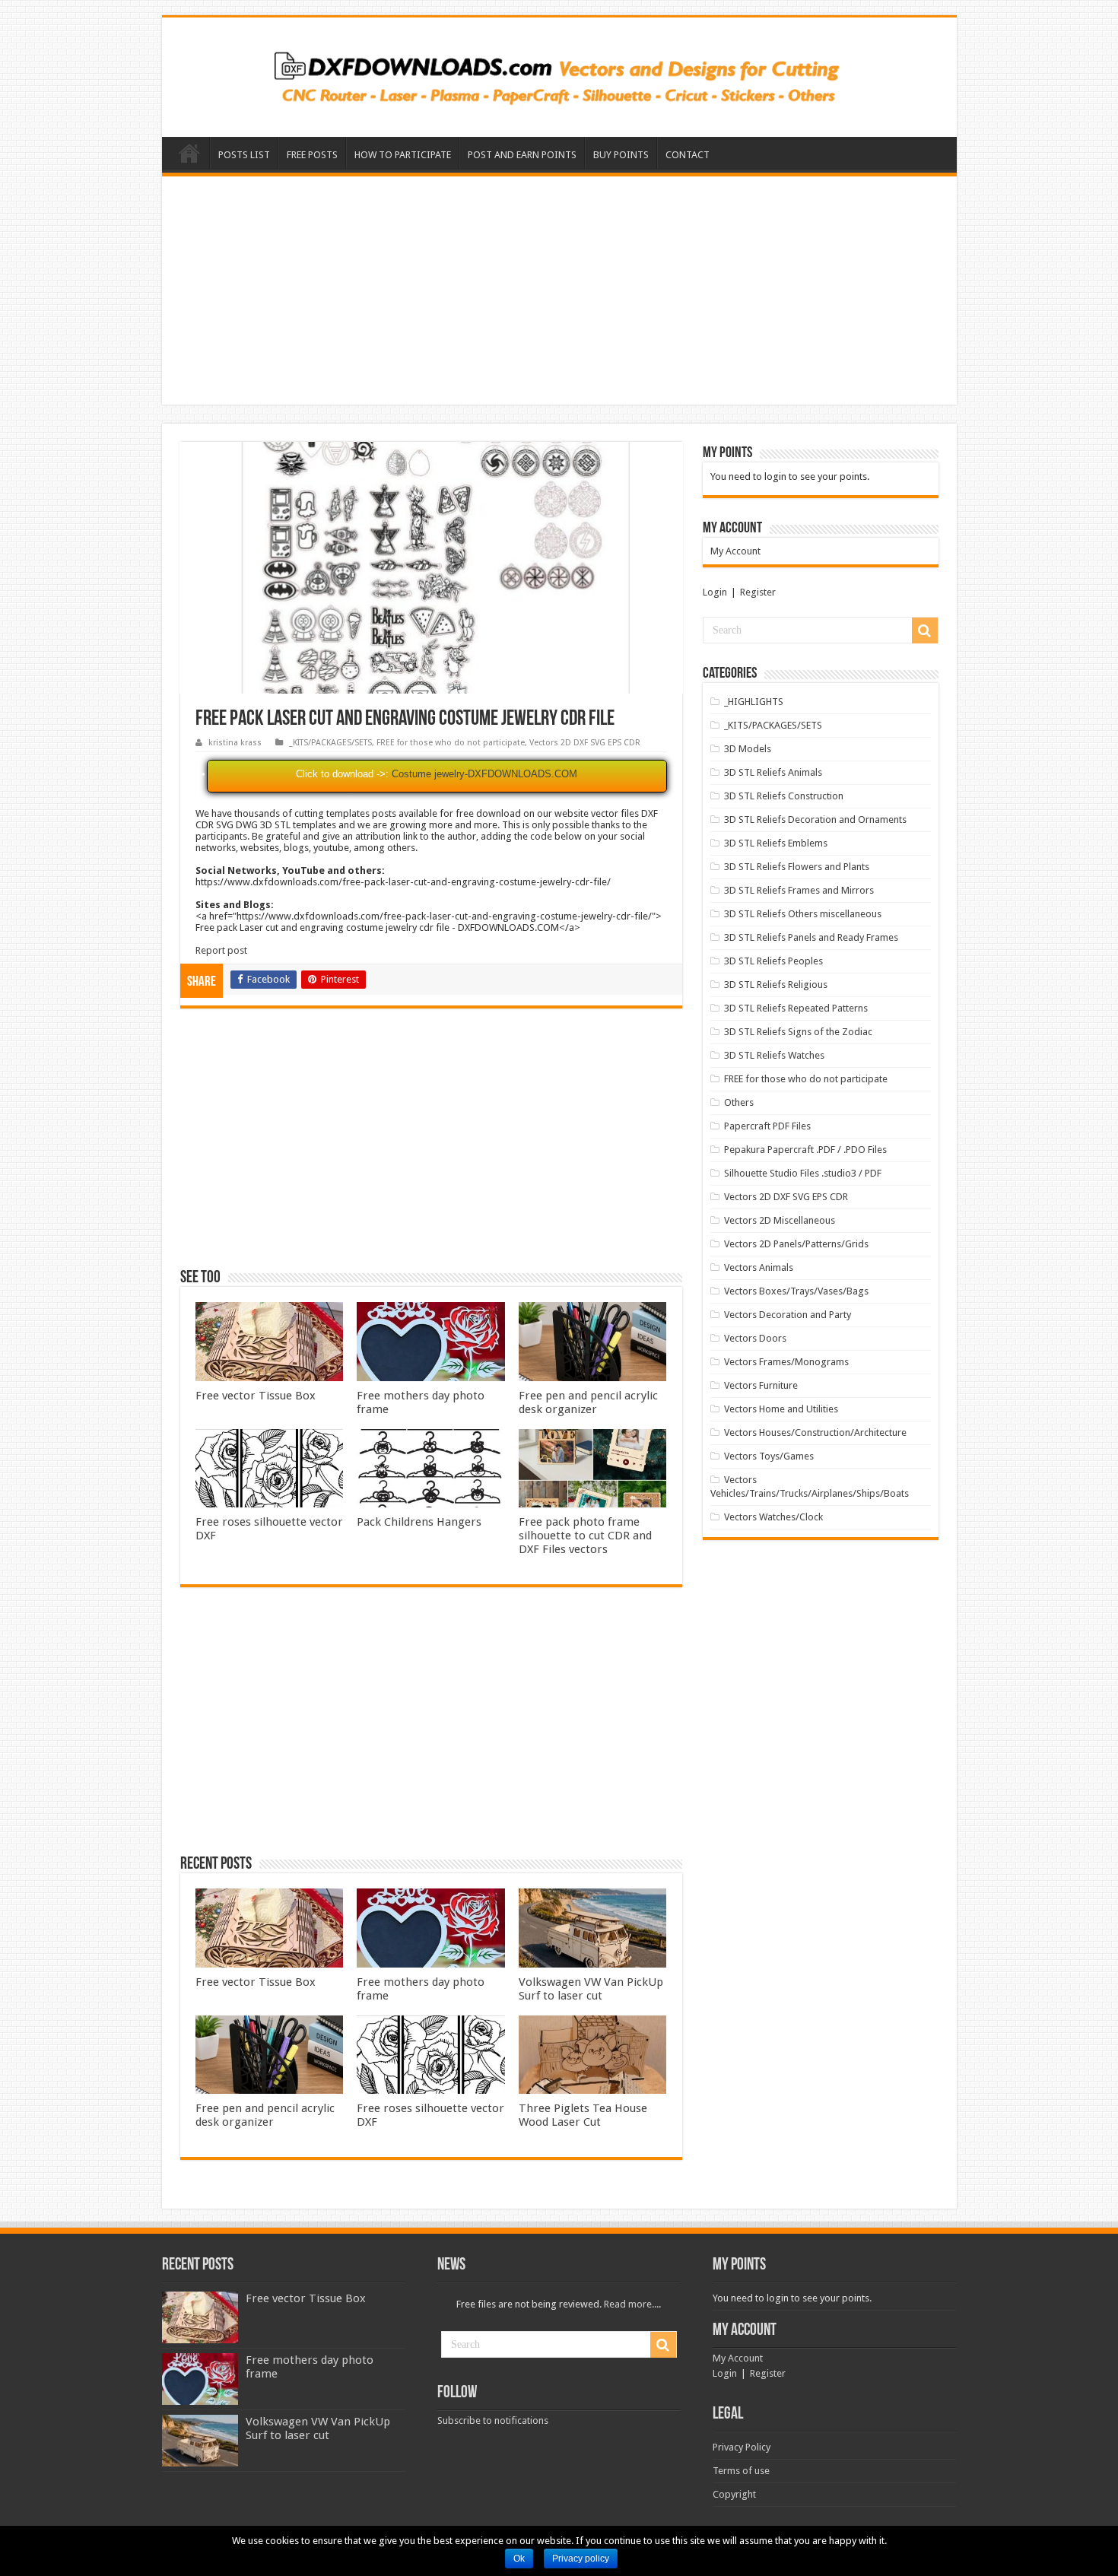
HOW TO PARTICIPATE (403, 155)
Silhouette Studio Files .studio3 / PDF (803, 1173)
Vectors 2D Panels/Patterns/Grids (796, 1244)
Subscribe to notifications (493, 2420)
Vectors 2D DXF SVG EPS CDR (585, 743)
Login (715, 592)
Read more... (631, 2304)
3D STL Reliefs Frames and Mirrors (799, 890)
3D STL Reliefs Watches (774, 1055)
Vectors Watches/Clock (773, 1517)
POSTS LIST (244, 155)
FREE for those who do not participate (451, 743)
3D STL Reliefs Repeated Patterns (796, 1008)
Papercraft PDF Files (767, 1126)
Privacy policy (581, 2559)
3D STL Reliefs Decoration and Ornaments (815, 819)
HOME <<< (189, 153)
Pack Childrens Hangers (419, 1522)
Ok (519, 2559)
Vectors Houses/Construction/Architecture (815, 1433)
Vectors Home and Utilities (781, 1409)
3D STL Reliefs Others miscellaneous (803, 914)
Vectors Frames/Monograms (786, 1362)
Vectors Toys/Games (769, 1456)
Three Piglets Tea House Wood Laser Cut (583, 2115)
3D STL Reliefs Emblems (776, 843)
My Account (735, 551)
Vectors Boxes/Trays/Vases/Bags (796, 1291)
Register (758, 592)
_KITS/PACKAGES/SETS (330, 743)
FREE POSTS (312, 155)
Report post (221, 950)
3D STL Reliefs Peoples (773, 961)
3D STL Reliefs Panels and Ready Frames (811, 937)
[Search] (925, 631)
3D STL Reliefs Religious (776, 985)
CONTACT (688, 155)
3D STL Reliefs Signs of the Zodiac (798, 1032)
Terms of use (741, 2471)
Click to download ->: (342, 774)
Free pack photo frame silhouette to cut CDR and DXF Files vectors (585, 1536)
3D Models (748, 749)
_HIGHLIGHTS (754, 702)
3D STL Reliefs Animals (773, 772)
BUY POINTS (621, 155)
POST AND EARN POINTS (522, 155)
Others (739, 1102)
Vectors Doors (755, 1338)
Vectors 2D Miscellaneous (780, 1220)
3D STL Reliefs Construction (784, 796)
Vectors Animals (759, 1267)
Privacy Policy (742, 2447)
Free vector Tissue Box (256, 1396)
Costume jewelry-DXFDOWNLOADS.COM (484, 774)
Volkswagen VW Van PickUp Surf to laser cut (591, 1989)
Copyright (734, 2494)
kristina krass (235, 743)
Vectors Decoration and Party (788, 1315)
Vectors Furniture (761, 1385)
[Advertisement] (559, 291)
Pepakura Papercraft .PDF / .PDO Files (805, 1150)
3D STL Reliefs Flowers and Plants (797, 867)
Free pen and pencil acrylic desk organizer (588, 1402)
